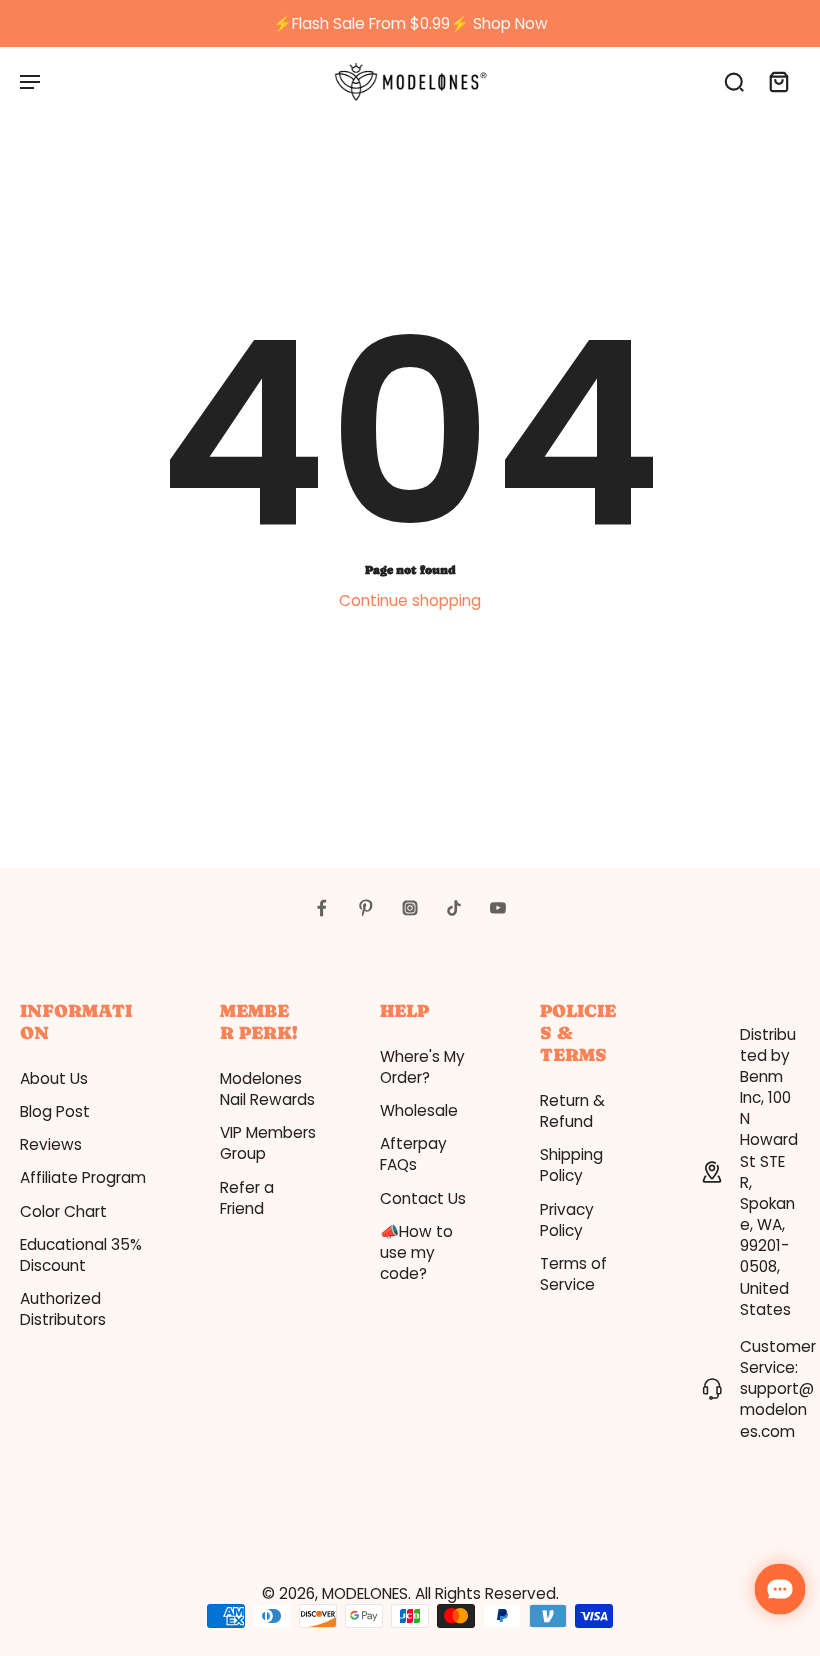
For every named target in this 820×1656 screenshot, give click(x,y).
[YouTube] (498, 908)
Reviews (51, 1144)
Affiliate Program (83, 1177)
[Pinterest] (366, 908)
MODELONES (365, 1593)
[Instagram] (410, 908)
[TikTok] (454, 908)
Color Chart (63, 1211)
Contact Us (423, 1198)
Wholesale (419, 1110)
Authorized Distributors (63, 1309)
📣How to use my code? (416, 1252)
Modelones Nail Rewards (267, 1089)
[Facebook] (322, 908)
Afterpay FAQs (413, 1154)
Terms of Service (573, 1274)
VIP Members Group (268, 1143)
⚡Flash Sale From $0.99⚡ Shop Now (410, 23)
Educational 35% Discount (81, 1255)
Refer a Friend (247, 1198)
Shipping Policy (571, 1165)
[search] (734, 81)
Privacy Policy (567, 1220)
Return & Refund (572, 1111)
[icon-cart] (778, 81)
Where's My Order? (422, 1067)
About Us (54, 1078)
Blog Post (55, 1111)
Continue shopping (410, 600)
